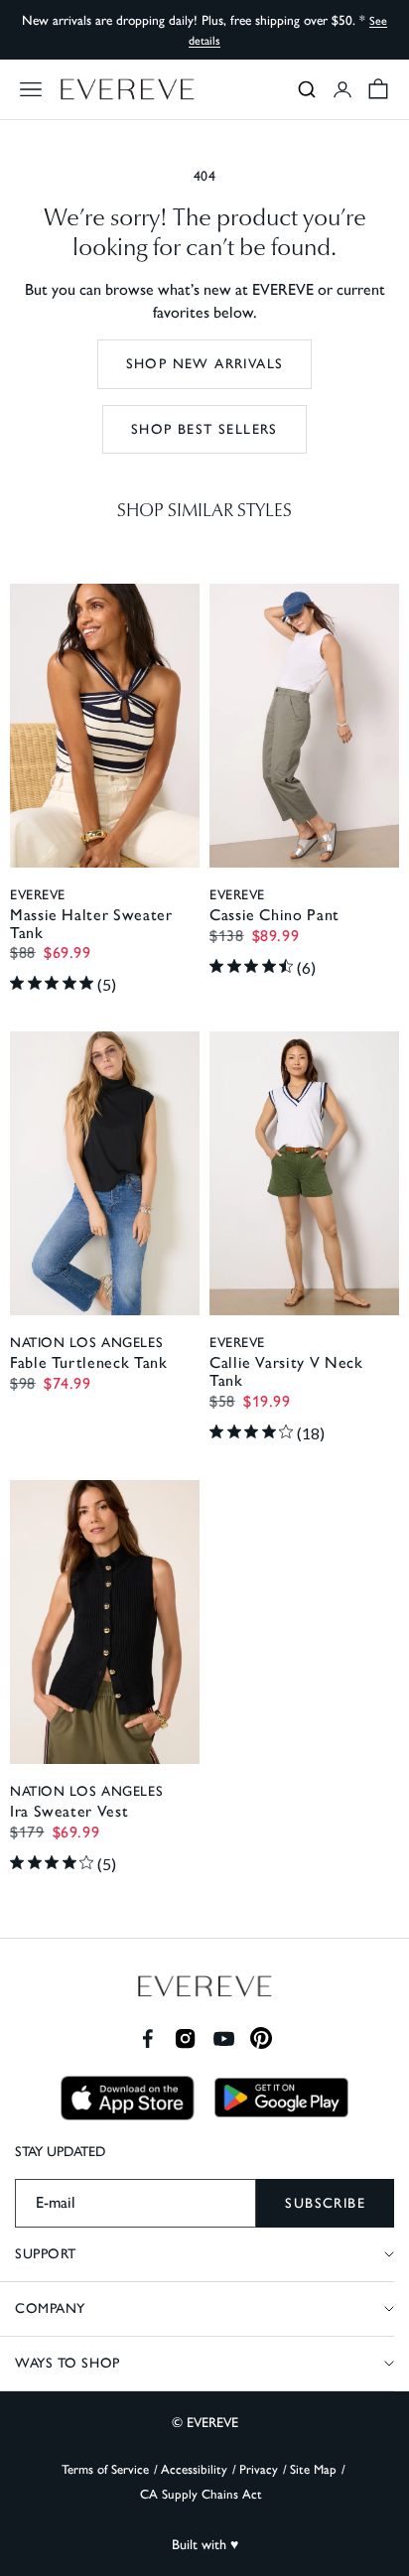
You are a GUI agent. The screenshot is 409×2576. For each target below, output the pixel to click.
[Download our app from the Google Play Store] (281, 2098)
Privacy (259, 2469)
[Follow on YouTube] (224, 2038)
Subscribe (325, 2203)
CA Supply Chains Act (201, 2494)
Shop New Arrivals (205, 364)
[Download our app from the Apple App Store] (128, 2098)
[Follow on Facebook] (147, 2038)
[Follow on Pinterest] (262, 2038)
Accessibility (194, 2469)
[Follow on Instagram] (185, 2038)
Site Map (313, 2469)
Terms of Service (105, 2469)
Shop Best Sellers (204, 429)
